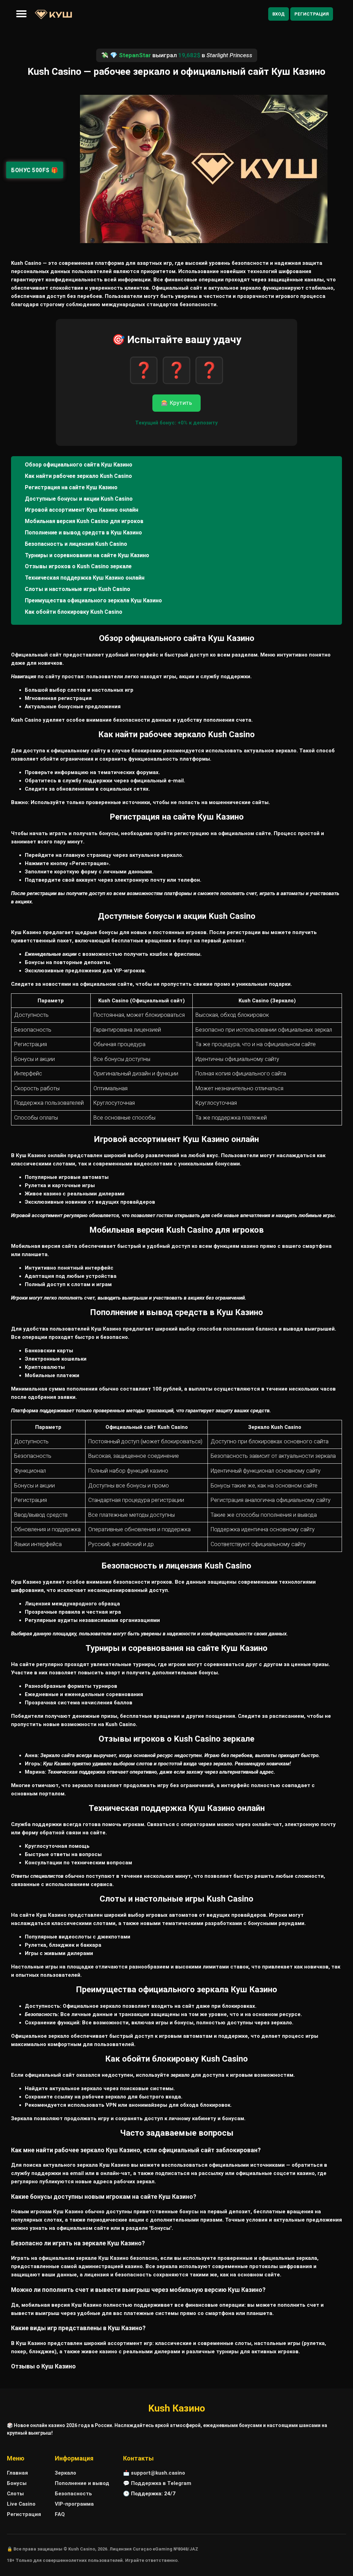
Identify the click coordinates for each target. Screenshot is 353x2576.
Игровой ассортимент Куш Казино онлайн (82, 510)
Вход (279, 14)
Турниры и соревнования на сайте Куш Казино (87, 555)
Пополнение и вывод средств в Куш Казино (83, 533)
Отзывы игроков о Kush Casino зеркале (78, 566)
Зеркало (65, 2473)
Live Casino (21, 2504)
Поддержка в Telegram (161, 2483)
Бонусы (17, 2483)
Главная (17, 2473)
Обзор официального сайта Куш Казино (79, 465)
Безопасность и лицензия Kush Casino (76, 544)
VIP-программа (74, 2504)
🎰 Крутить (176, 403)
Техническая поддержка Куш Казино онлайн (85, 578)
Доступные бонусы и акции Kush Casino (79, 499)
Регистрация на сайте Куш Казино (71, 487)
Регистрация (312, 14)
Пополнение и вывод (82, 2483)
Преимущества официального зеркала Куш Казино (93, 600)
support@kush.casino (158, 2473)
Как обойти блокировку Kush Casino (74, 612)
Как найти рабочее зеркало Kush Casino (78, 476)
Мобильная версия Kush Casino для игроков (84, 521)
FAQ (60, 2514)
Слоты (15, 2494)
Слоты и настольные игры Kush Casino (78, 589)
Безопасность (73, 2494)
